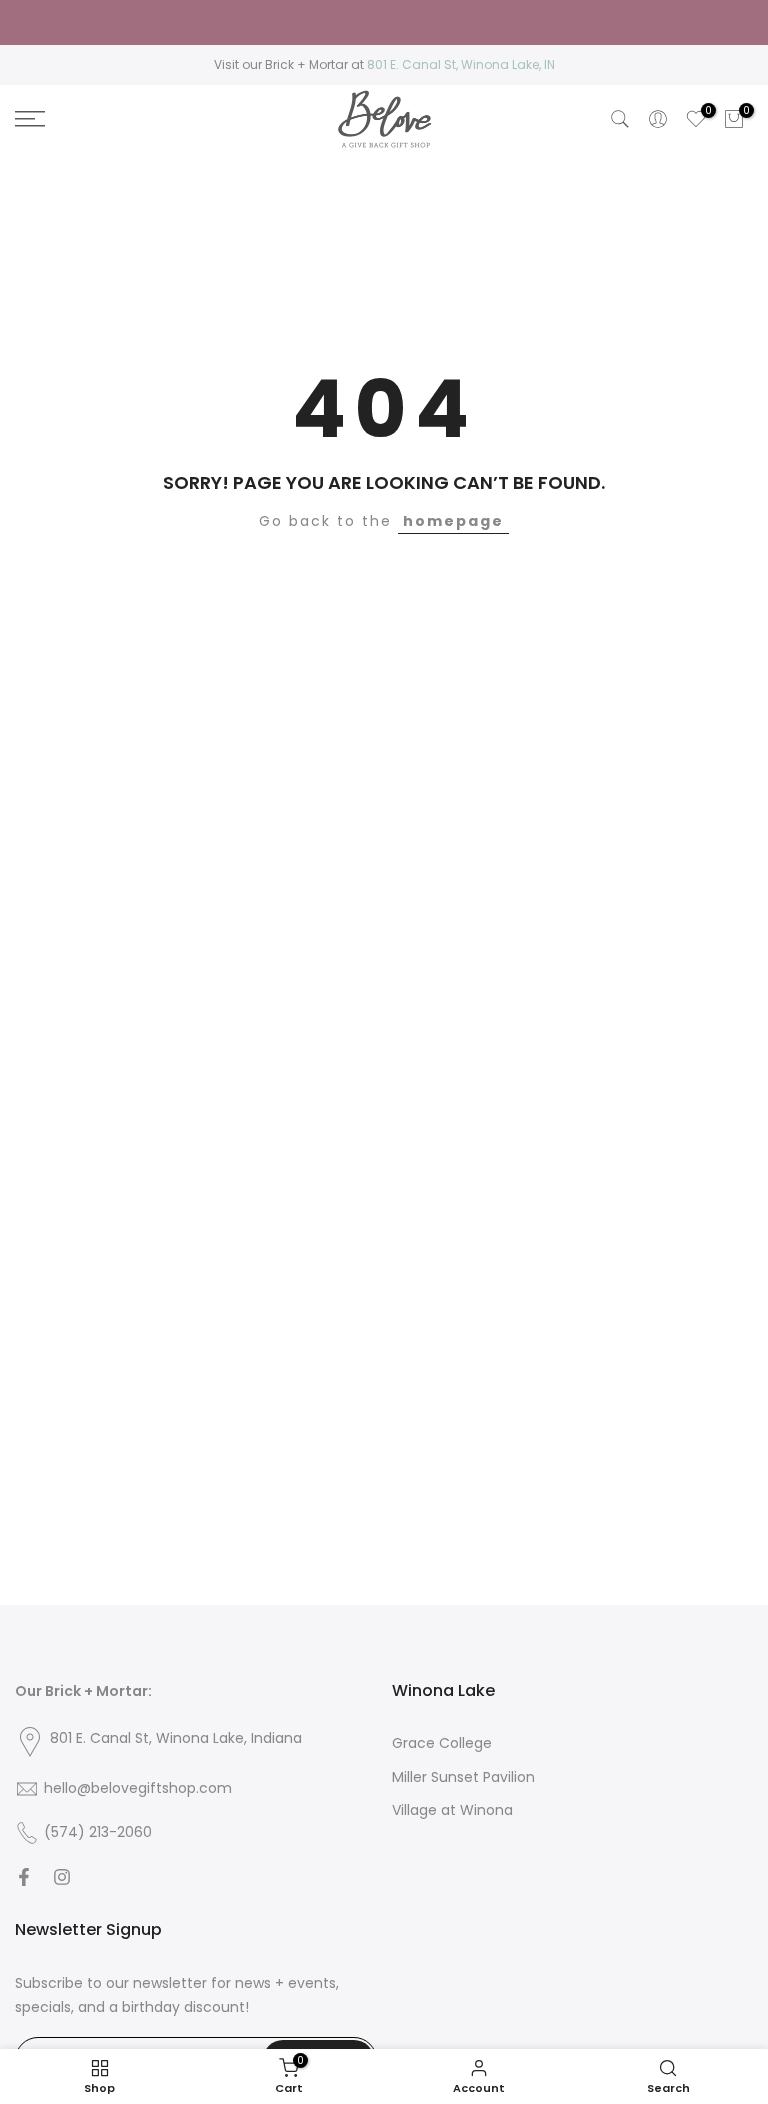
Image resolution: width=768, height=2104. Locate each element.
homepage (453, 521)
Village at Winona (452, 1810)
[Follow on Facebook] (24, 1877)
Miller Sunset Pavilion (463, 1777)
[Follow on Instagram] (62, 1877)
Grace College (442, 1743)
